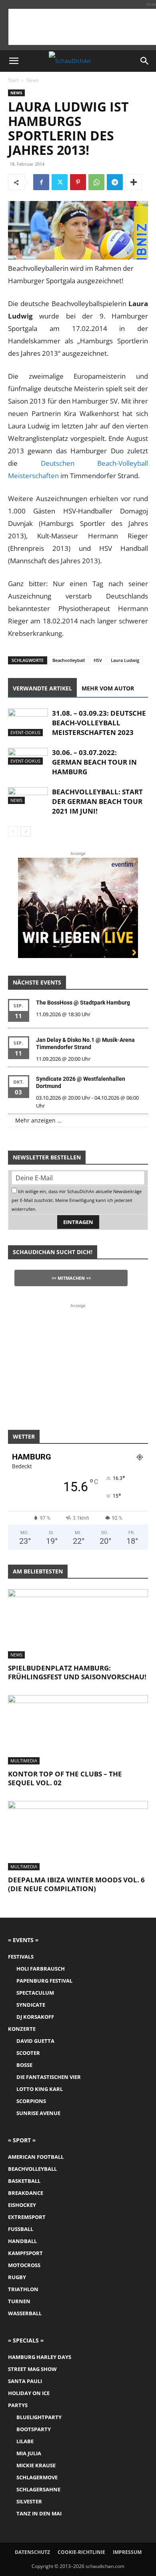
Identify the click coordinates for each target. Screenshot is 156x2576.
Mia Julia (29, 2453)
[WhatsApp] (96, 182)
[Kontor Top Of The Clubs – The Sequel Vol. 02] (78, 1730)
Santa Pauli (25, 2381)
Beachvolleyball (69, 660)
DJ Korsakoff (35, 2017)
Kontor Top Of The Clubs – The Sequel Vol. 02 (65, 1778)
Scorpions (31, 2101)
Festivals (21, 1957)
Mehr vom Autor (108, 688)
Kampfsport (25, 2253)
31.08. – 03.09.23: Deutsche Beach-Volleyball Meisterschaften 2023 (99, 723)
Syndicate (31, 2005)
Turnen (19, 2301)
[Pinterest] (78, 182)
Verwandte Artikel (42, 688)
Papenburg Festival (44, 1981)
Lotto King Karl (40, 2089)
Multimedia (24, 1761)
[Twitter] (60, 182)
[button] (14, 61)
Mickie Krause (36, 2465)
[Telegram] (115, 182)
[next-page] (26, 831)
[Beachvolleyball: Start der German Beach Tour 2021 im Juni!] (28, 796)
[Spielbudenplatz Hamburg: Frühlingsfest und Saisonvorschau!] (78, 1624)
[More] (134, 182)
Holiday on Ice (29, 2393)
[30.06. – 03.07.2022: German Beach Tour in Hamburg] (28, 756)
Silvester (29, 2501)
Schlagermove (37, 2477)
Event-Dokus (25, 732)
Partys (18, 2405)
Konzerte (22, 2029)
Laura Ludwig (125, 660)
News (33, 80)
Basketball (24, 2181)
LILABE (25, 2441)
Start (13, 80)
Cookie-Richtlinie (81, 2552)
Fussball (21, 2229)
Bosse (24, 2065)
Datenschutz (32, 2552)
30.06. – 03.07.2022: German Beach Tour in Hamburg (94, 762)
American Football (36, 2157)
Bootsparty (34, 2429)
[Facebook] (41, 182)
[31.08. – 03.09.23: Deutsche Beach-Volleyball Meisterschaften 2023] (28, 722)
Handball (22, 2241)
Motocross (24, 2265)
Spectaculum (35, 1993)
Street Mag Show (32, 2369)
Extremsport (27, 2217)
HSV (98, 660)
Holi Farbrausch (41, 1969)
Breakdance (26, 2193)
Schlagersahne (38, 2489)
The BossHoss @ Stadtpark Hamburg (83, 1003)
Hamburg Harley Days (40, 2357)
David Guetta (35, 2041)
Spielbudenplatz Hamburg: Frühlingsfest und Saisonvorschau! (77, 1672)
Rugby (17, 2277)
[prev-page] (13, 831)
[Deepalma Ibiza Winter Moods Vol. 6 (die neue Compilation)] (78, 1836)
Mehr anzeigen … (38, 1120)
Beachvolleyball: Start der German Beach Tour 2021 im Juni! (97, 801)
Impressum (127, 2552)
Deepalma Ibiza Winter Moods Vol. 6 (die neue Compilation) (76, 1884)
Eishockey (22, 2205)
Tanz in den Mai (39, 2513)
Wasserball (25, 2313)
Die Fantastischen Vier (49, 2077)
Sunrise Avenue (38, 2113)
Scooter (28, 2053)
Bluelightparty (39, 2417)
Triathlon (23, 2289)
